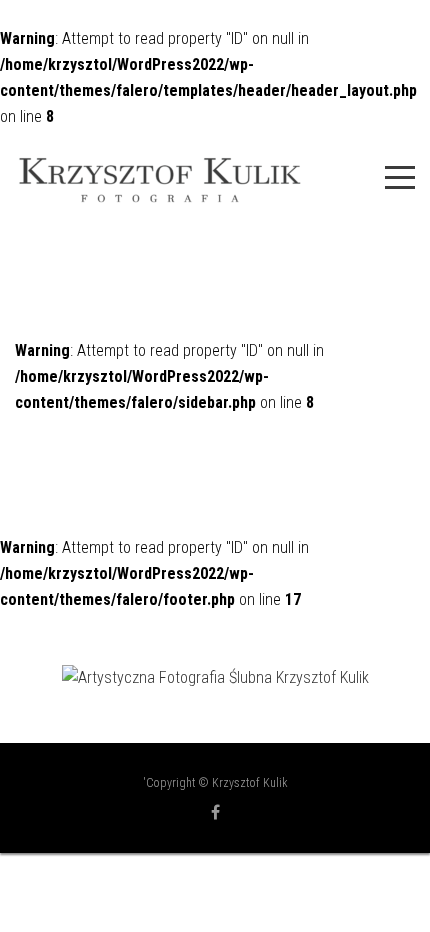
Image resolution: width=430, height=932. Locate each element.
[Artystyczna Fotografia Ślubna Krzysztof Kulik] (215, 677)
